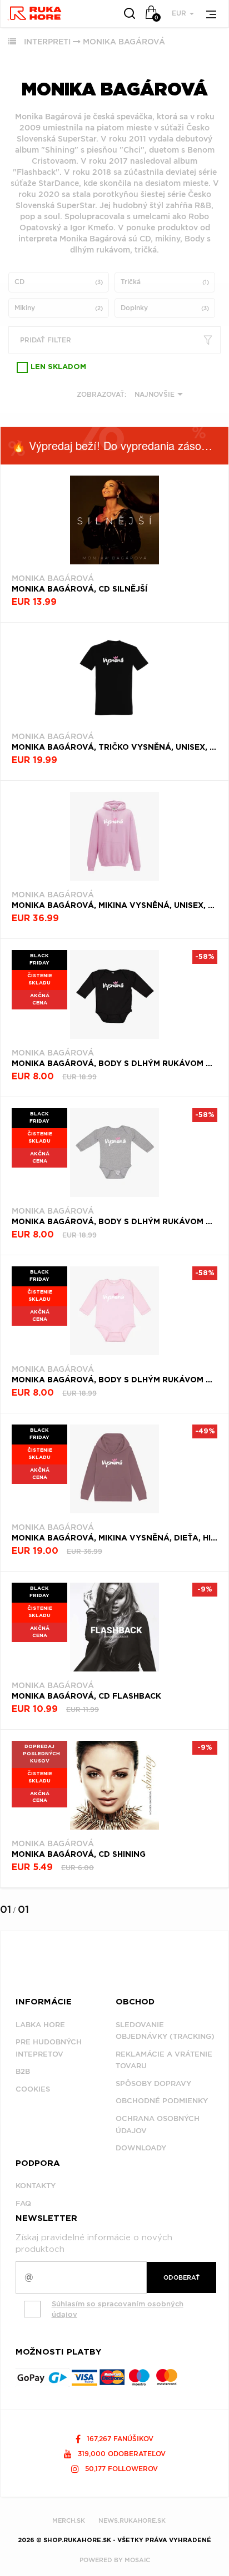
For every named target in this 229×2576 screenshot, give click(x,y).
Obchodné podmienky (162, 2101)
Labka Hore (40, 2025)
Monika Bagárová (124, 42)
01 (6, 1909)
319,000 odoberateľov (121, 2454)
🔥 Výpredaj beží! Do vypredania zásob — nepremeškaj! (120, 445)
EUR (180, 13)
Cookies (33, 2089)
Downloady (141, 2148)
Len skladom (58, 367)
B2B (23, 2071)
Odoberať (181, 2277)
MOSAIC (137, 2560)
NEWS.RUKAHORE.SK (132, 2521)
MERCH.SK (69, 2521)
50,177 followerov (120, 2469)
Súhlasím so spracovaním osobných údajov (118, 2309)
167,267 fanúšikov (119, 2439)
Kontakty (36, 2186)
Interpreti (47, 42)
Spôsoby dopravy (153, 2083)
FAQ (23, 2203)
